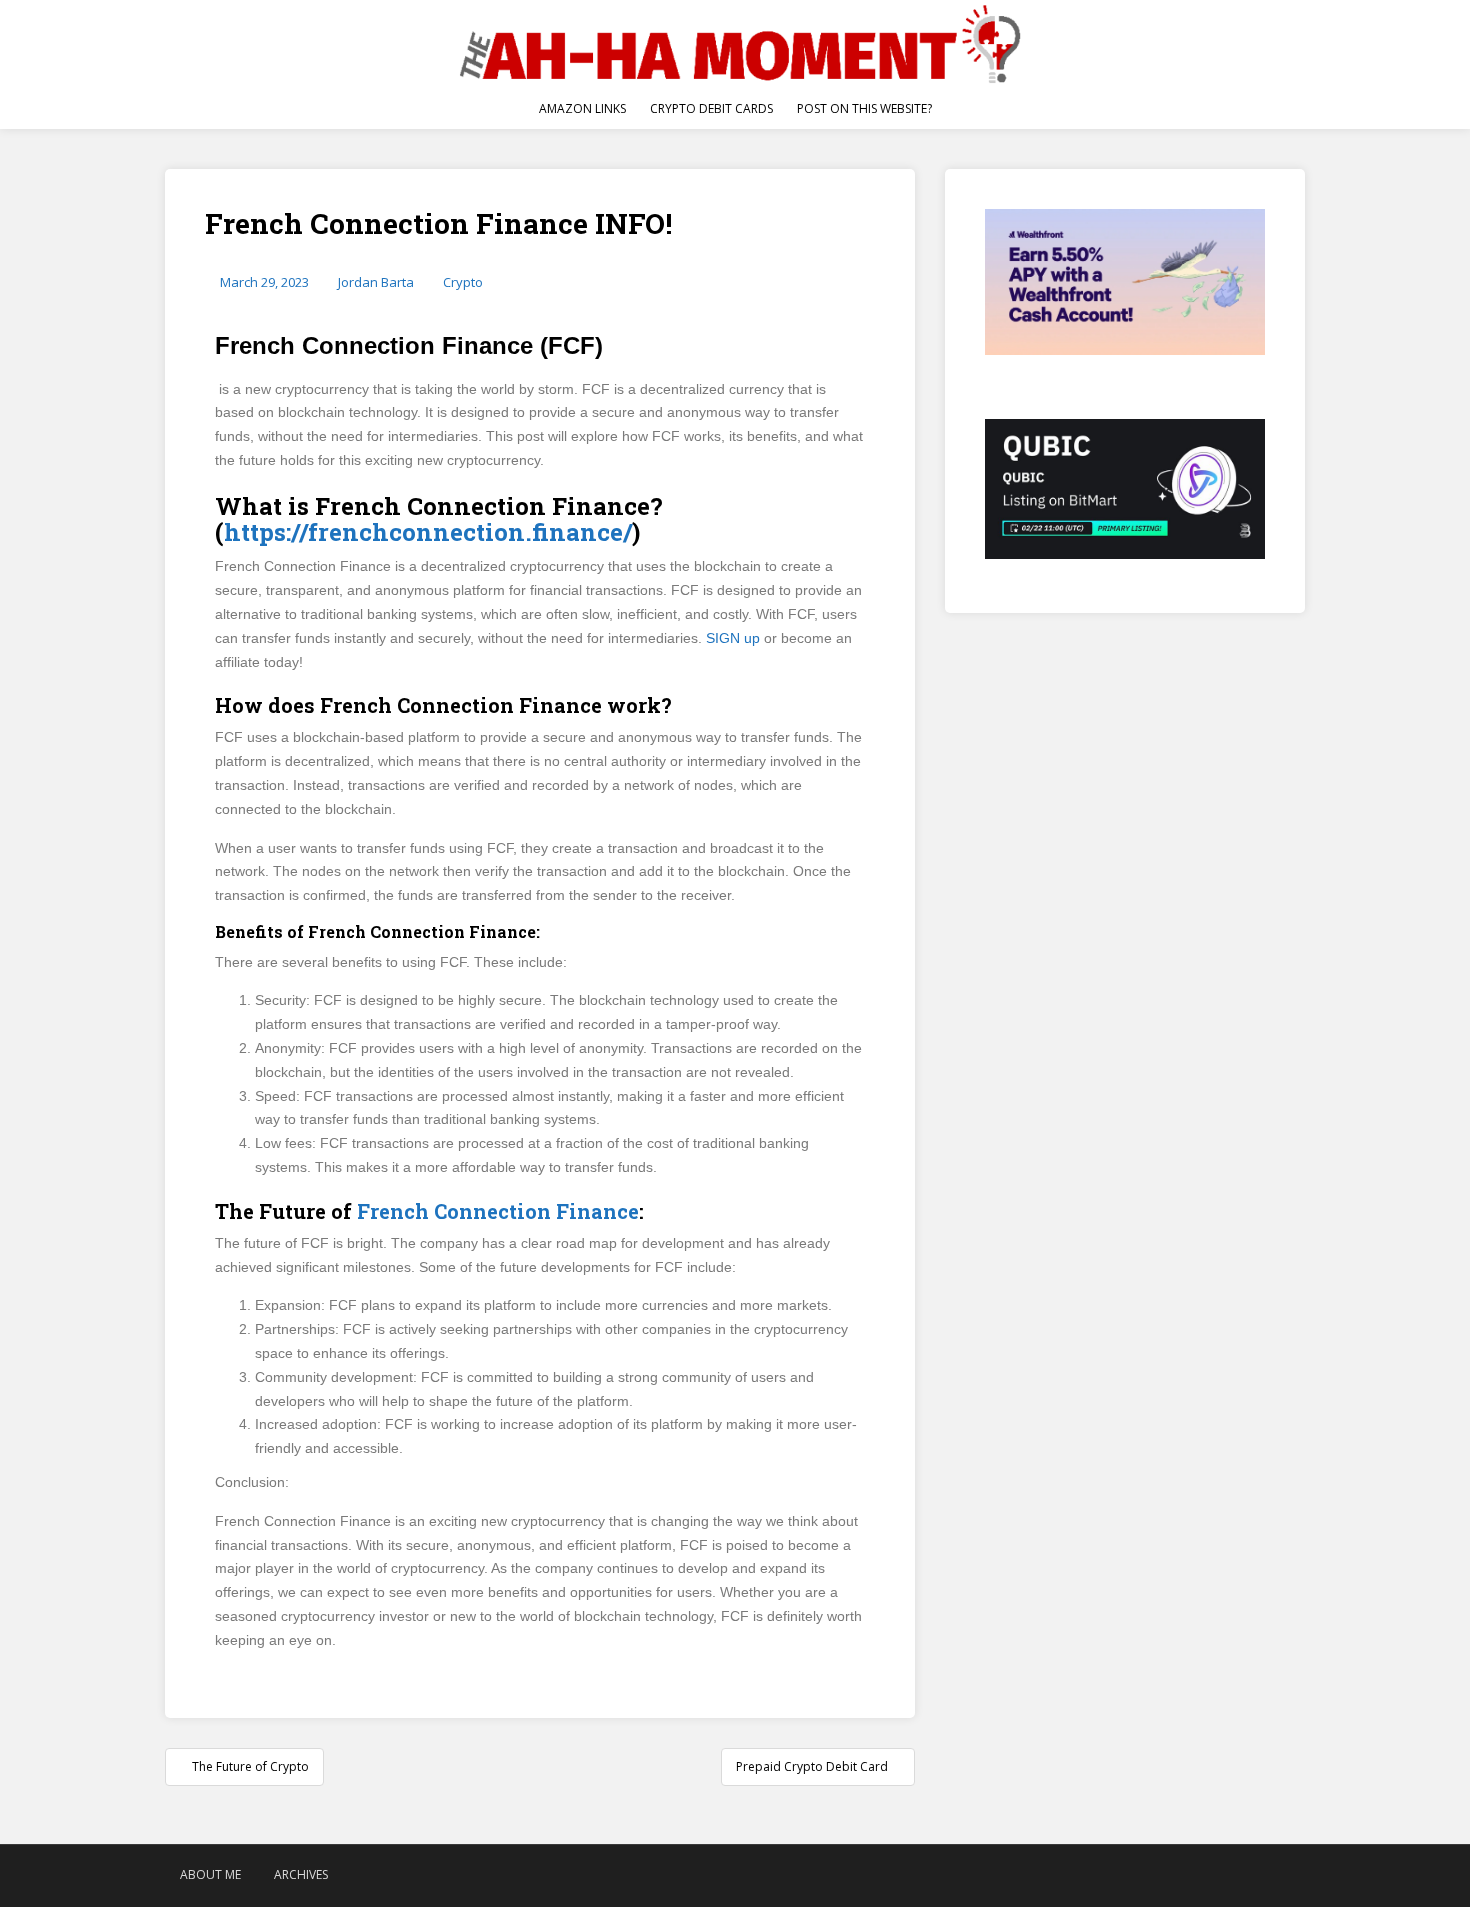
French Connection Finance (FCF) (409, 345)
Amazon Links (582, 108)
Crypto (463, 282)
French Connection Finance (498, 1211)
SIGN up (733, 638)
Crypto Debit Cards (711, 108)
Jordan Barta (376, 282)
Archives (301, 1874)
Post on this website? (864, 108)
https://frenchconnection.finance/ (428, 532)
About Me (210, 1874)
